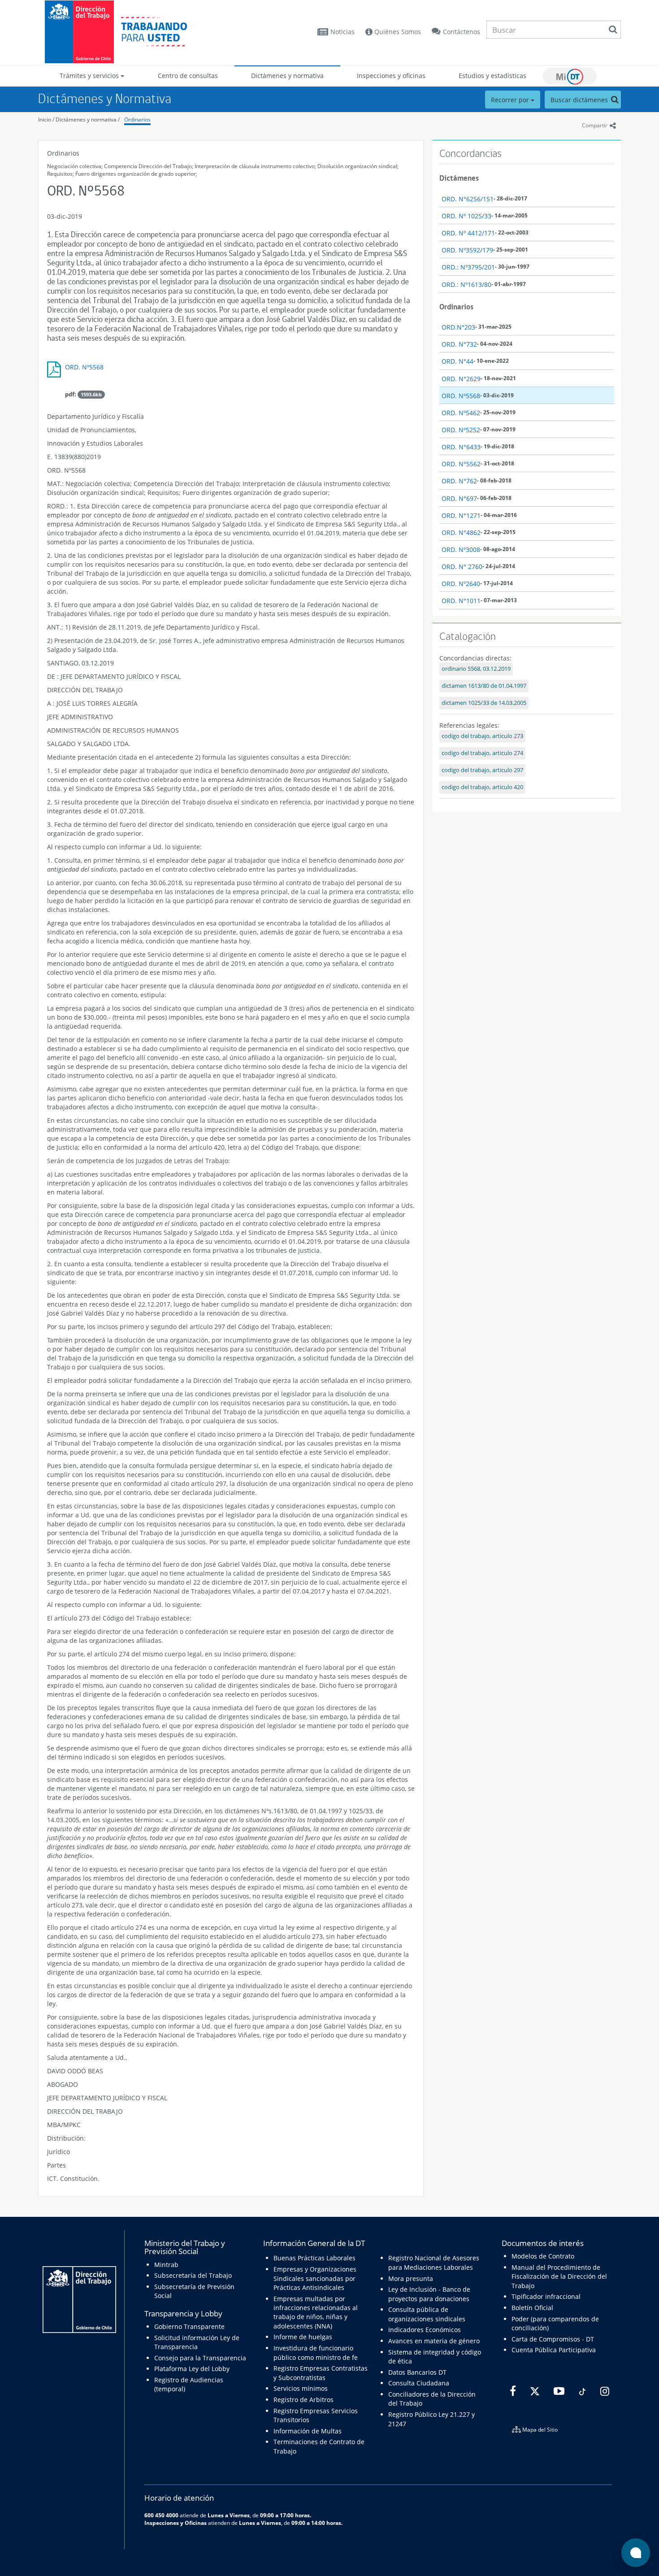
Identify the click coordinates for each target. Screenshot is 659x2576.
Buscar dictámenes (580, 100)
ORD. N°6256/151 (468, 199)
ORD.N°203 (458, 327)
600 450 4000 (161, 2515)
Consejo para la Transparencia (200, 2358)
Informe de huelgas (303, 2337)
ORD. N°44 (457, 361)
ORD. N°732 (459, 344)
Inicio (45, 119)
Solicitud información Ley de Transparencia (197, 2342)
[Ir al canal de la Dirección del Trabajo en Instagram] (604, 2391)
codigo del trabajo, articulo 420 (482, 787)
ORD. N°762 (459, 481)
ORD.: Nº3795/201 (468, 267)
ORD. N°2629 (461, 379)
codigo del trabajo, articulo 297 (482, 770)
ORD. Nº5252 (461, 430)
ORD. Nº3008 (461, 550)
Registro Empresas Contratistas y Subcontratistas (321, 2373)
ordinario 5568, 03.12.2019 (476, 669)
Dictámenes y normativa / (88, 119)
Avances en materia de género (434, 2341)
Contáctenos (462, 32)
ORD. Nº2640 (461, 584)
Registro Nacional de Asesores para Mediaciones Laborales (434, 2262)
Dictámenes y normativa (287, 76)
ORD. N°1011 (461, 601)
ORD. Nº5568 (84, 367)
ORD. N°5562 (461, 464)
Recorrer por (511, 100)
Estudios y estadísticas (492, 76)
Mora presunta (411, 2278)
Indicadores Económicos (425, 2330)
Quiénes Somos (397, 32)
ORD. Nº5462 (461, 413)
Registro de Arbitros (303, 2400)
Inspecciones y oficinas (391, 76)
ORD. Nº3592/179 (467, 250)
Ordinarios (137, 119)
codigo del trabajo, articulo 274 (482, 753)
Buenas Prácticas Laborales (314, 2258)
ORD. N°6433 (461, 447)
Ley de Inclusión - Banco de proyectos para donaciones (429, 2294)
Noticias (343, 32)
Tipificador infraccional (546, 2296)
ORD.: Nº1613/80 (466, 285)
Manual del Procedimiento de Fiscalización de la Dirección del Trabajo (559, 2276)
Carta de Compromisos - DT (553, 2339)
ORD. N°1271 (461, 515)
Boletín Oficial (532, 2308)
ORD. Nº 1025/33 (466, 216)
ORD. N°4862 (461, 532)
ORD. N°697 (459, 498)
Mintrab (166, 2265)
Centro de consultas (188, 76)
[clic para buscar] (613, 30)
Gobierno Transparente (189, 2326)
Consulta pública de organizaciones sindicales (427, 2314)
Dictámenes (459, 178)
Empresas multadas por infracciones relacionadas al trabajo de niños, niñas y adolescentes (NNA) (316, 2312)
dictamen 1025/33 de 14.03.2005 (484, 703)
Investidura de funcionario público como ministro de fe (316, 2352)
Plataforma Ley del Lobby (192, 2369)
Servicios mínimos (301, 2388)
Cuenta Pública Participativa (554, 2350)
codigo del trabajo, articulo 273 (482, 736)
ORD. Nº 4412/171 (468, 233)
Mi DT (570, 76)
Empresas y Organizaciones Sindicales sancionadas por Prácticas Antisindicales (315, 2278)
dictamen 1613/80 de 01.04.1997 (484, 686)
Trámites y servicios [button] (90, 76)
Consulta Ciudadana (419, 2383)
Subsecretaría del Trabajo (193, 2275)
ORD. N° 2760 (462, 567)
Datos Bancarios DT (417, 2372)
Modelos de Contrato (543, 2256)
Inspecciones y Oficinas (176, 2523)
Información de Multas (308, 2431)
